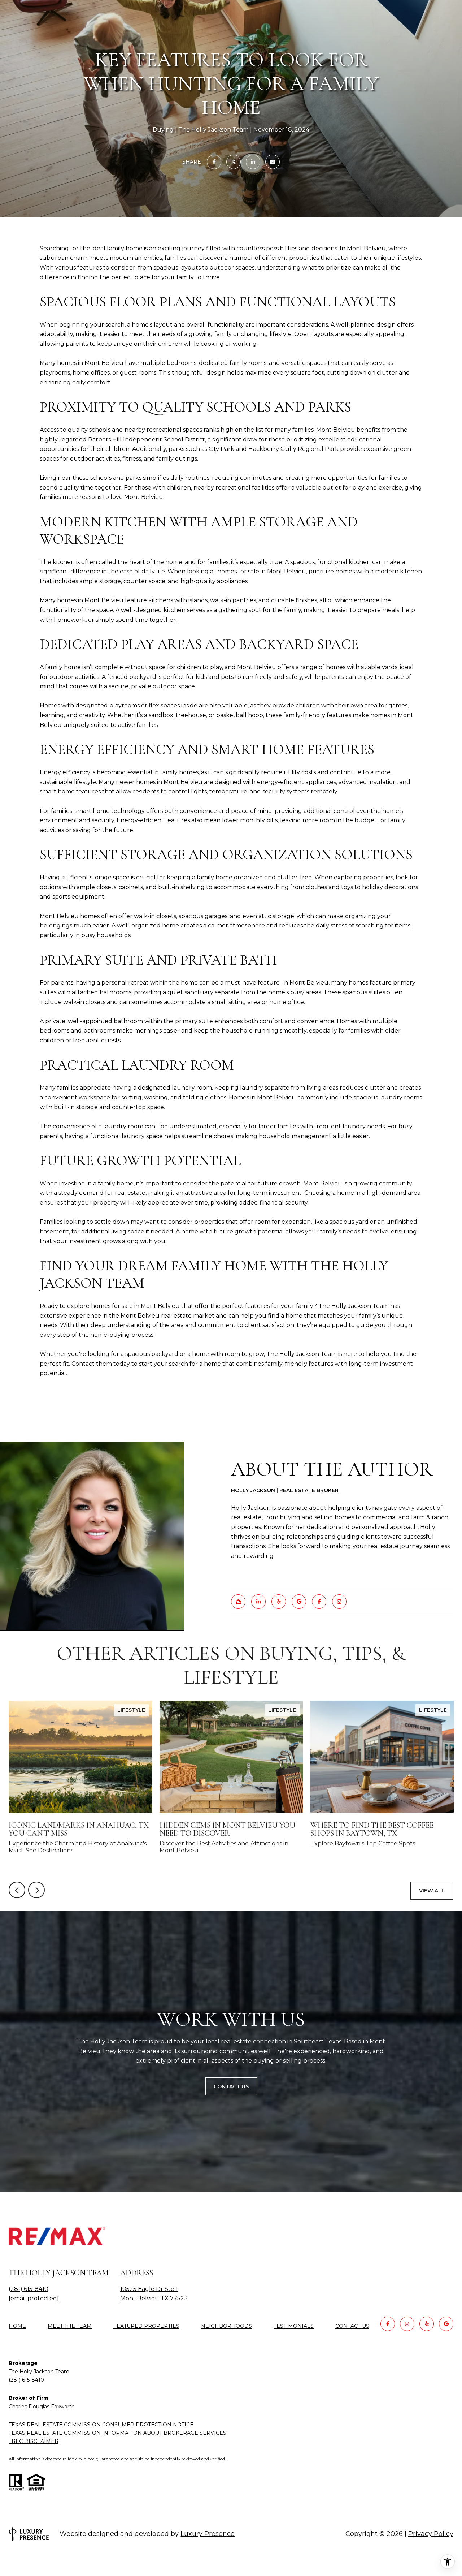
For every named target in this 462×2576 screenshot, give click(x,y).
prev (17, 1890)
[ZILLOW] (238, 1602)
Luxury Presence (208, 2534)
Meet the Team (70, 2326)
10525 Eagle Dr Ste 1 (149, 2289)
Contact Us (352, 2326)
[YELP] (279, 1602)
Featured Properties (146, 2326)
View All (432, 1891)
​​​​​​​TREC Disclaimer (34, 2441)
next (36, 1890)
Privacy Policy (431, 2534)
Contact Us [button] (231, 2086)
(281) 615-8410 (29, 2289)
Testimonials (294, 2326)
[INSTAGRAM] (339, 1602)
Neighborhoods (226, 2326)
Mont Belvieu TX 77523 (154, 2298)
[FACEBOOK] (319, 1602)
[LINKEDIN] (258, 1602)
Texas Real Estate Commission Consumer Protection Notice (101, 2425)
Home (17, 2326)
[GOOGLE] (299, 1602)
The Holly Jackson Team (302, 1354)
